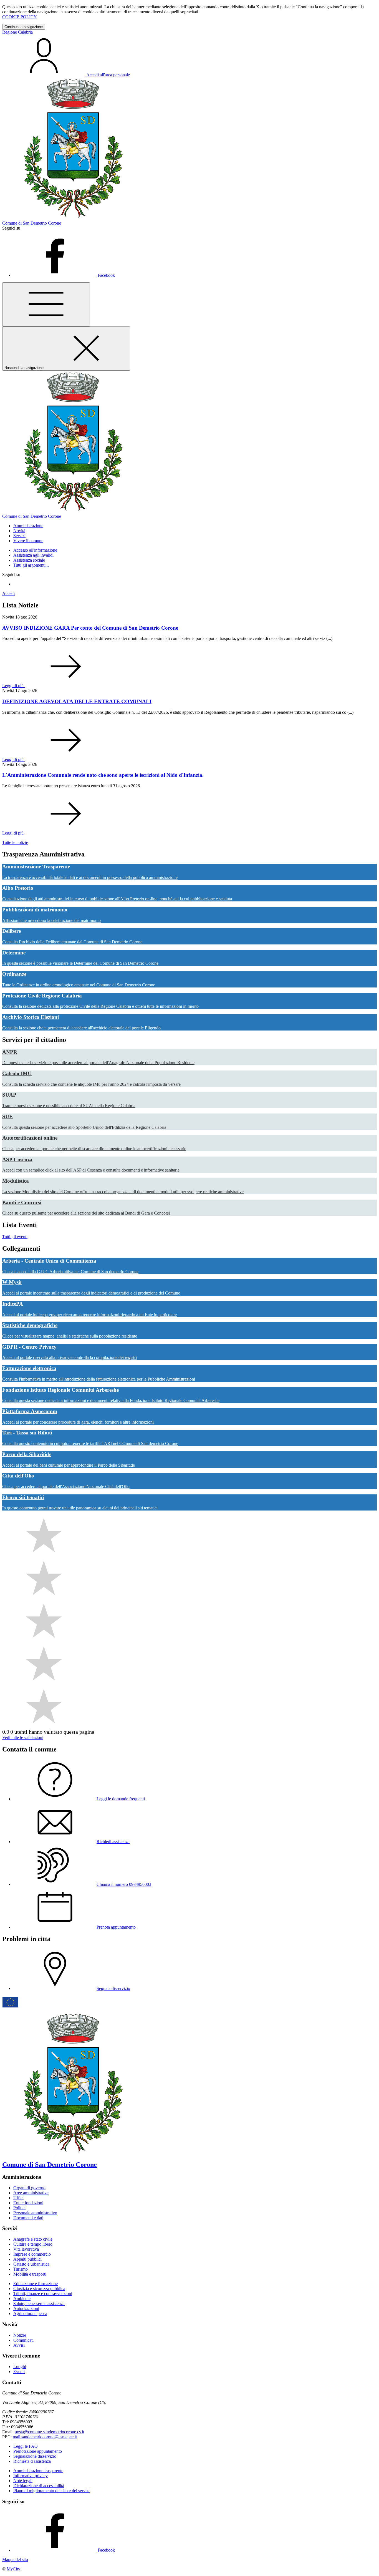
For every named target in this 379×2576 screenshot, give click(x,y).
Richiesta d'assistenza (32, 2461)
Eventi (19, 2372)
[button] (28, 526)
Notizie (20, 2335)
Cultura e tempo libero (33, 2244)
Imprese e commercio (32, 2254)
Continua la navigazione (24, 27)
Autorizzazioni (26, 2309)
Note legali (23, 2481)
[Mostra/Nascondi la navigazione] (46, 304)
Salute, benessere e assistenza (39, 2304)
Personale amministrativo (35, 2213)
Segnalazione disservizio (35, 2456)
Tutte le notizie (15, 842)
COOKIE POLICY (20, 17)
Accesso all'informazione (35, 550)
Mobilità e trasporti (30, 2274)
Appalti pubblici (27, 2259)
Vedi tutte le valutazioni (23, 1737)
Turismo (21, 2269)
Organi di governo (29, 2188)
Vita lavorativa (26, 2249)
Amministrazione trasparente (38, 2471)
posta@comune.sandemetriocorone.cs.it (49, 2432)
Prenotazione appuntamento (38, 2451)
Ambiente (22, 2299)
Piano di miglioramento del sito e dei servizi (51, 2491)
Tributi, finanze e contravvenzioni (43, 2294)
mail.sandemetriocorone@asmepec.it (45, 2437)
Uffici (18, 2198)
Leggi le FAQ (26, 2446)
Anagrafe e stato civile (33, 2239)
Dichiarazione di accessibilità (39, 2486)
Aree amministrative (31, 2193)
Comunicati (23, 2340)
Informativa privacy (31, 2476)
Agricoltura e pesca (30, 2314)
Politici (19, 2208)
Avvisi (19, 2345)
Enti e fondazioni (28, 2203)
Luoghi (20, 2367)
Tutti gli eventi (15, 1237)
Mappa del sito (15, 2559)
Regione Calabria (17, 32)
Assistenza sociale (29, 560)
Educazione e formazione (36, 2284)
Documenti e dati (28, 2218)
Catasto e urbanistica (31, 2264)
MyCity (13, 2569)
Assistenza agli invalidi (33, 555)
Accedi (8, 593)
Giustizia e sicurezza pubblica (39, 2289)
